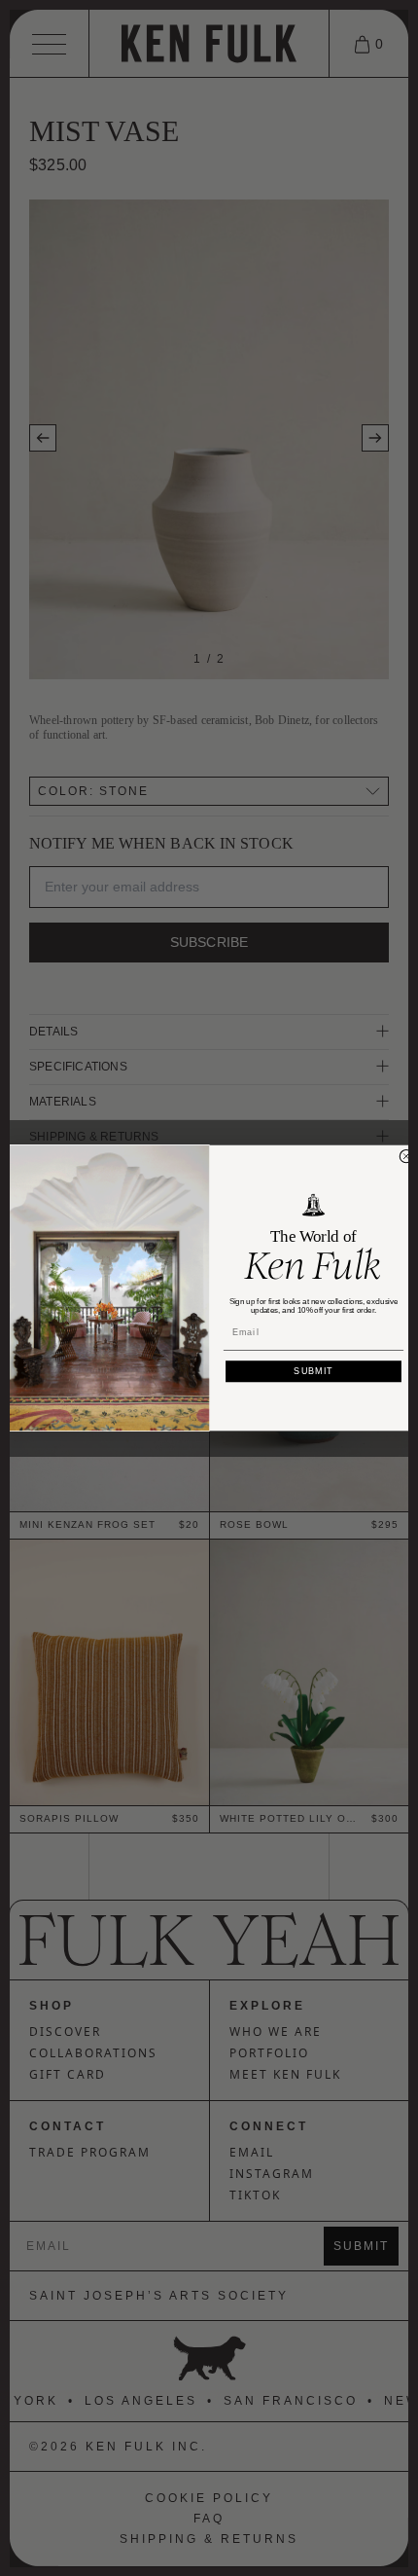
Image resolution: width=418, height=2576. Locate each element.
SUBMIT (313, 1371)
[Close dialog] (406, 1157)
